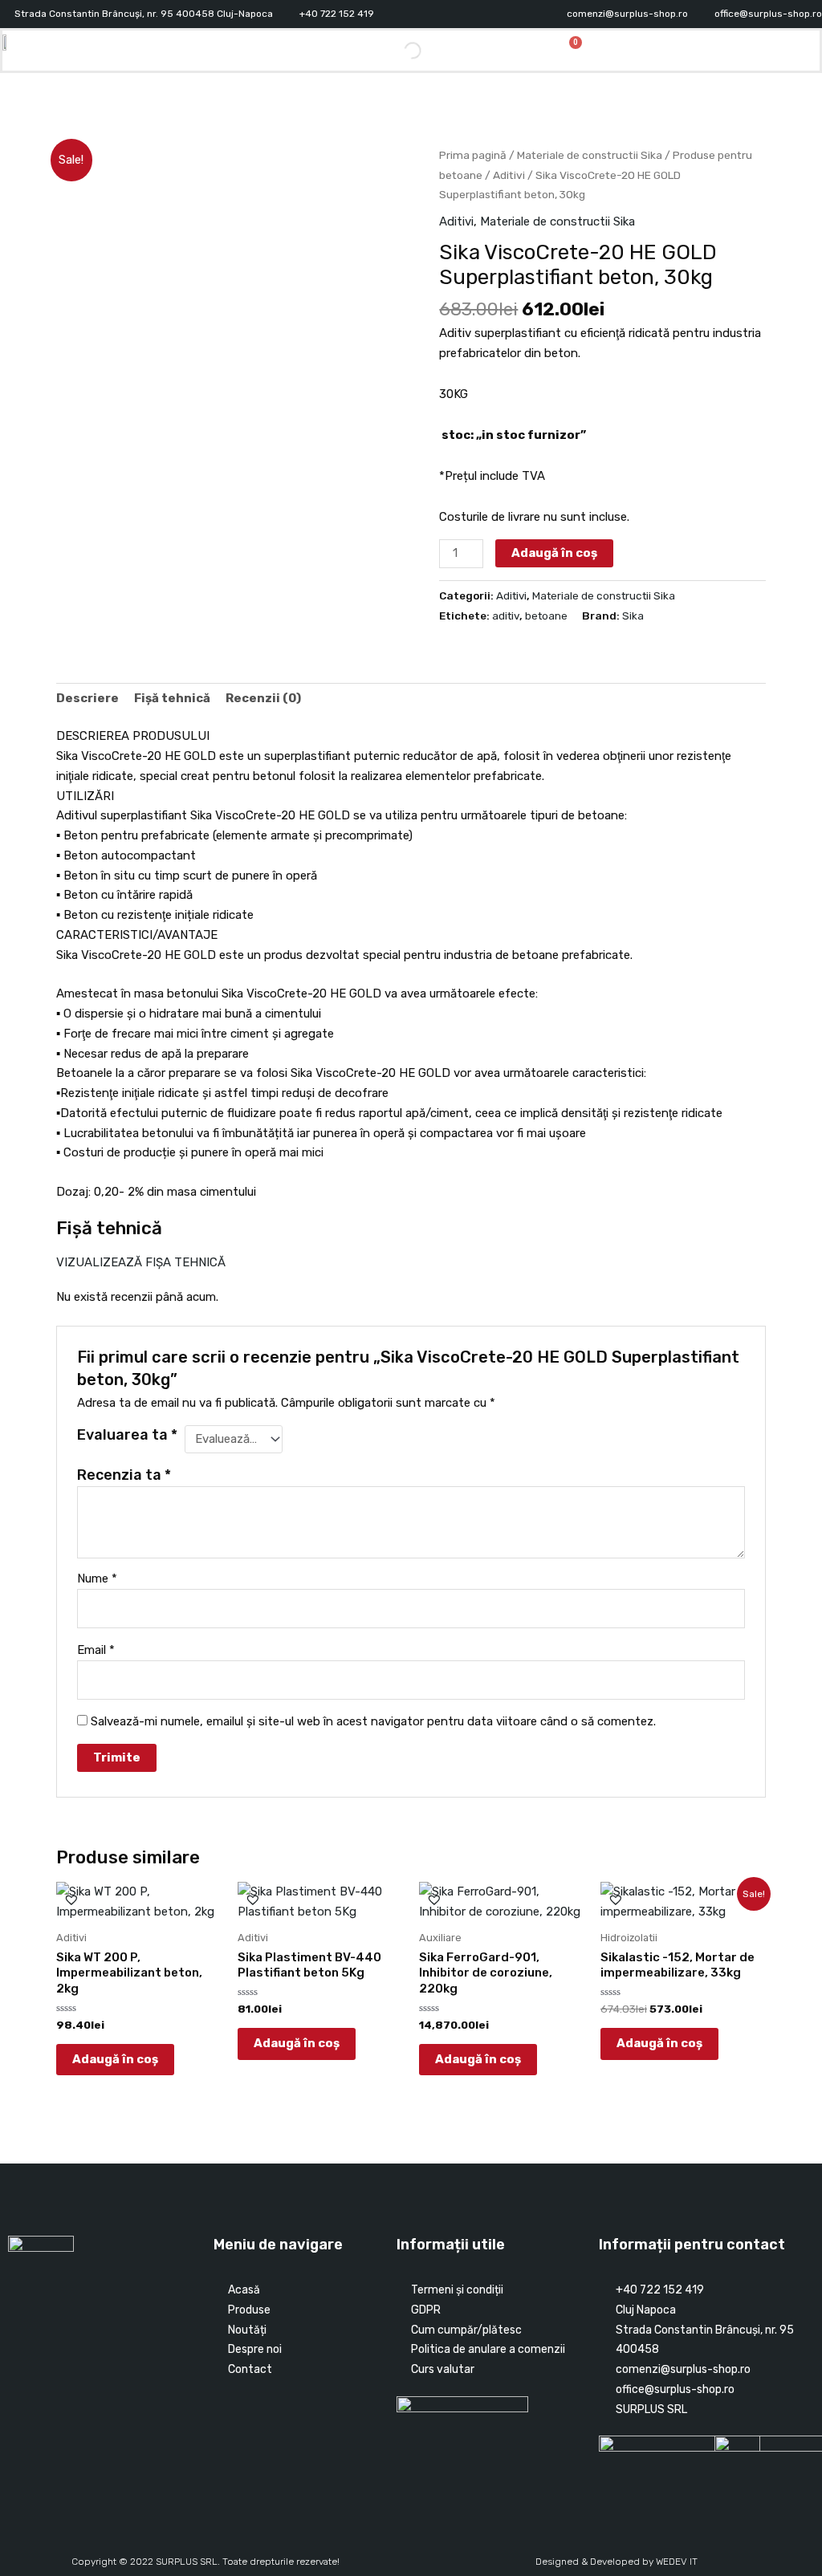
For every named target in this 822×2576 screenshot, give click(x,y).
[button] (738, 50)
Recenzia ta (124, 1475)
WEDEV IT (677, 2562)
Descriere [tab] (87, 698)
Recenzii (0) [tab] (263, 698)
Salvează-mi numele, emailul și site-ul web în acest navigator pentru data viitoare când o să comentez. (373, 1721)
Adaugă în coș (554, 553)
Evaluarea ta (127, 1435)
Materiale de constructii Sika (590, 155)
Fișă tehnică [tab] (172, 698)
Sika (633, 616)
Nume (97, 1579)
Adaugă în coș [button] (115, 2059)
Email (96, 1650)
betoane (546, 616)
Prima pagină (473, 155)
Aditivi (509, 175)
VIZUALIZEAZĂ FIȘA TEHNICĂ (141, 1262)
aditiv (506, 616)
